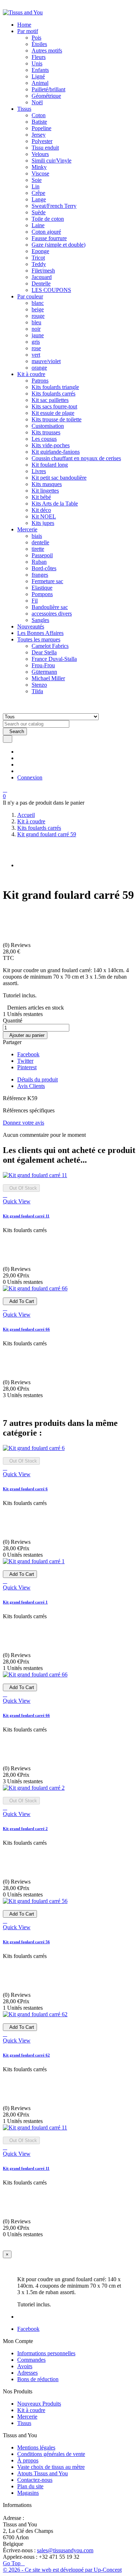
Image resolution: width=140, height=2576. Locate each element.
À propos (28, 2460)
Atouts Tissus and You (43, 2473)
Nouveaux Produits (39, 2404)
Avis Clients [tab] (31, 1086)
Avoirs (25, 2366)
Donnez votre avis (24, 1123)
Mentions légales (36, 2447)
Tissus (24, 2423)
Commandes (31, 2360)
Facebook (28, 1054)
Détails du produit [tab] (38, 1079)
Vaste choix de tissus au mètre (51, 2467)
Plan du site (30, 2486)
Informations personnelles (46, 2353)
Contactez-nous (35, 2480)
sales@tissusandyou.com (65, 2550)
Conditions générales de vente (51, 2454)
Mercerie (27, 2417)
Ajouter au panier (25, 1035)
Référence (15, 1098)
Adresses (27, 2373)
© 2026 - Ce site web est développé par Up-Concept (62, 2570)
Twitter (25, 1061)
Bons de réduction (38, 2379)
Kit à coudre (31, 2410)
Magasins (28, 2493)
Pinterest (27, 1067)
